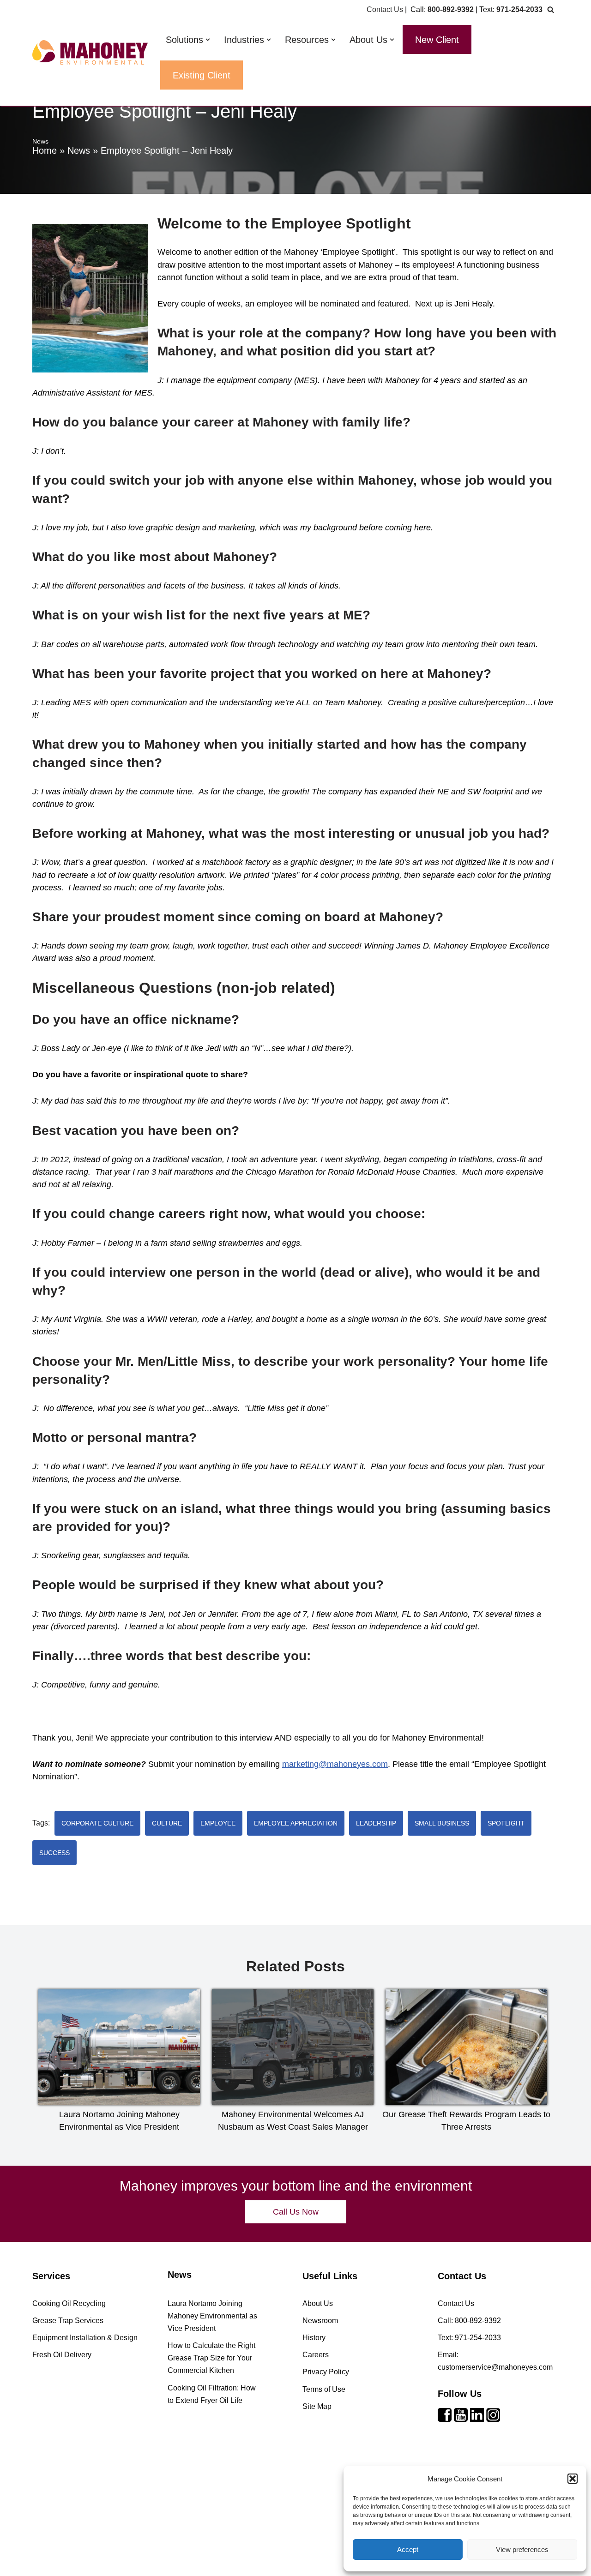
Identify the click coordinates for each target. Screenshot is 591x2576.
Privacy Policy (326, 2372)
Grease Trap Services (68, 2321)
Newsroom (320, 2321)
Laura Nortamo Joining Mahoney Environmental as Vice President (119, 2121)
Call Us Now (296, 2212)
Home (45, 150)
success (54, 1853)
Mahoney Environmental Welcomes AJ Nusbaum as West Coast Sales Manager (293, 2121)
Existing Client (202, 75)
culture (167, 1823)
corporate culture (97, 1823)
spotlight (506, 1823)
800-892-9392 (451, 9)
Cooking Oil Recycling (69, 2303)
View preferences (522, 2549)
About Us (318, 2303)
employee (218, 1823)
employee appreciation (296, 1823)
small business (442, 1823)
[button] (573, 2479)
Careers (316, 2355)
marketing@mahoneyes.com (335, 1764)
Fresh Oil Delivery (62, 2355)
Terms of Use (324, 2389)
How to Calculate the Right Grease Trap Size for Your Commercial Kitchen (211, 2358)
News (79, 150)
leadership (376, 1823)
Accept (408, 2549)
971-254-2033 (519, 9)
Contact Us (385, 9)
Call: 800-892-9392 (469, 2321)
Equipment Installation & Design (85, 2338)
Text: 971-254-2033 (469, 2338)
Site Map (317, 2406)
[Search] (551, 9)
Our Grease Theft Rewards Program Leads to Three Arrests (466, 2121)
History (314, 2338)
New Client (437, 40)
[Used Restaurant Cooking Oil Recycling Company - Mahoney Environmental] (90, 52)
